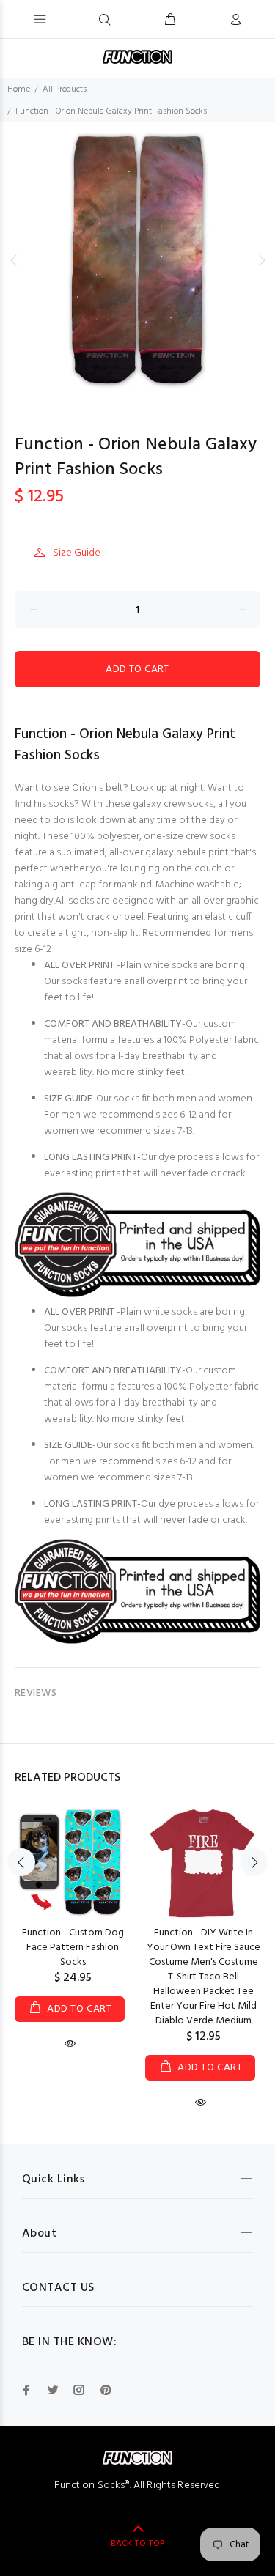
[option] (137, 260)
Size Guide (77, 553)
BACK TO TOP (138, 2544)
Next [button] (261, 260)
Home (19, 89)
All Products (65, 89)
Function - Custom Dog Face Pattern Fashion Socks (73, 1948)
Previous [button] (14, 260)
